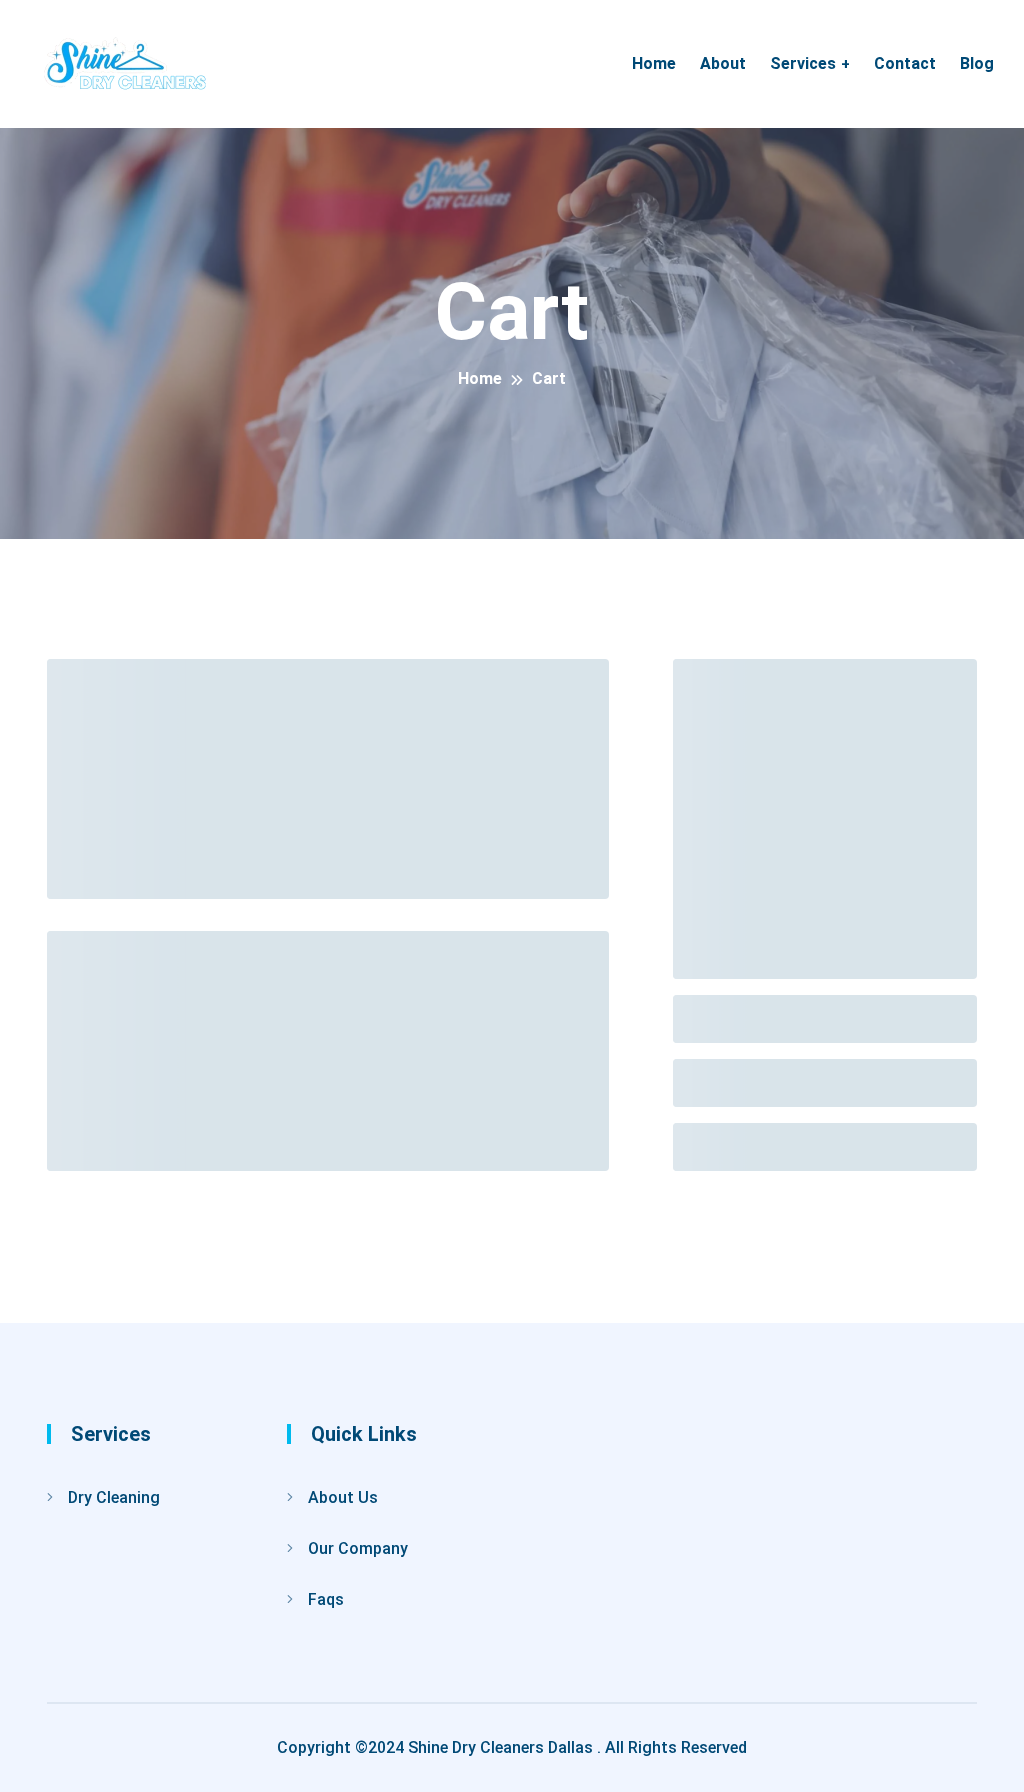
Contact (905, 63)
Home (654, 63)
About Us (343, 1497)
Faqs (326, 1599)
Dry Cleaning (114, 1497)
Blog (977, 63)
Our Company (358, 1548)
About (723, 63)
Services (803, 63)
